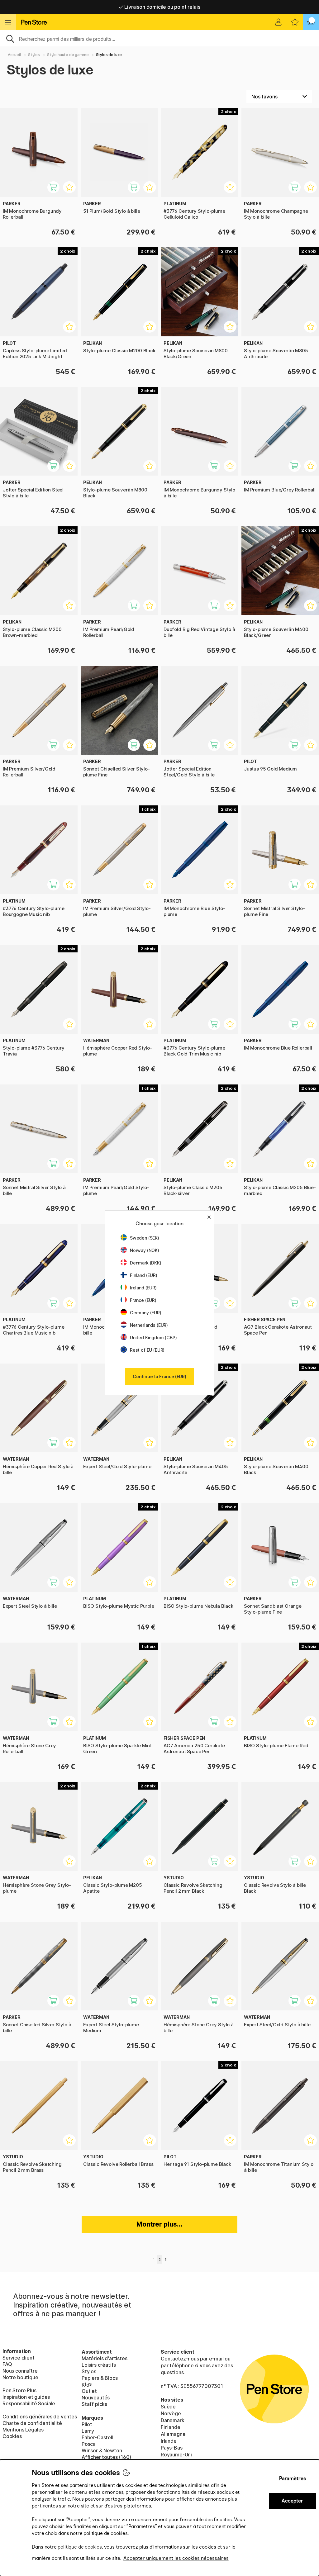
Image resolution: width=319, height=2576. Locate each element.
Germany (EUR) (146, 1313)
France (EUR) (143, 1300)
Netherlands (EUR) (149, 1325)
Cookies (12, 2436)
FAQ (7, 2364)
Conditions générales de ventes (40, 2417)
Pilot (87, 2424)
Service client (19, 2358)
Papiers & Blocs (100, 2378)
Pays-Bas (172, 2448)
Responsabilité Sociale (29, 2403)
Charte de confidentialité (32, 2423)
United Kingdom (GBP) (153, 1338)
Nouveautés (96, 2398)
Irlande (169, 2441)
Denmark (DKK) (146, 1263)
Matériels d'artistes (104, 2358)
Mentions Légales (23, 2430)
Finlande (171, 2427)
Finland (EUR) (144, 1275)
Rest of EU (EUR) (147, 1350)
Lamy (88, 2431)
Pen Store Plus (19, 2390)
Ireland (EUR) (143, 1288)
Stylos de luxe (109, 55)
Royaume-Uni (176, 2455)
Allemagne (173, 2434)
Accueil (14, 55)
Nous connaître (20, 2371)
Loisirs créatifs (99, 2365)
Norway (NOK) (145, 1250)
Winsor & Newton (102, 2450)
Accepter (292, 2501)
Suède (168, 2407)
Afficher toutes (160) (106, 2457)
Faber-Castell (98, 2437)
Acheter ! (57, 190)
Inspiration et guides (26, 2397)
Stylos (34, 55)
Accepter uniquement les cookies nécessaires (176, 2558)
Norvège (171, 2413)
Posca (89, 2444)
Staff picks (94, 2404)
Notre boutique (20, 2377)
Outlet (89, 2391)
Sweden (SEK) (145, 1238)
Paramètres (293, 2478)
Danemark (173, 2420)
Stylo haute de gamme (68, 55)
